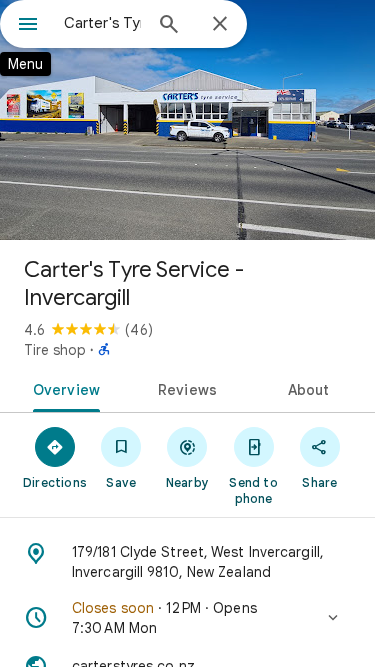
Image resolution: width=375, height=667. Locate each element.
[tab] (63, 388)
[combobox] (102, 23)
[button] (187, 618)
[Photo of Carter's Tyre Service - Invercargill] (187, 120)
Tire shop (55, 350)
